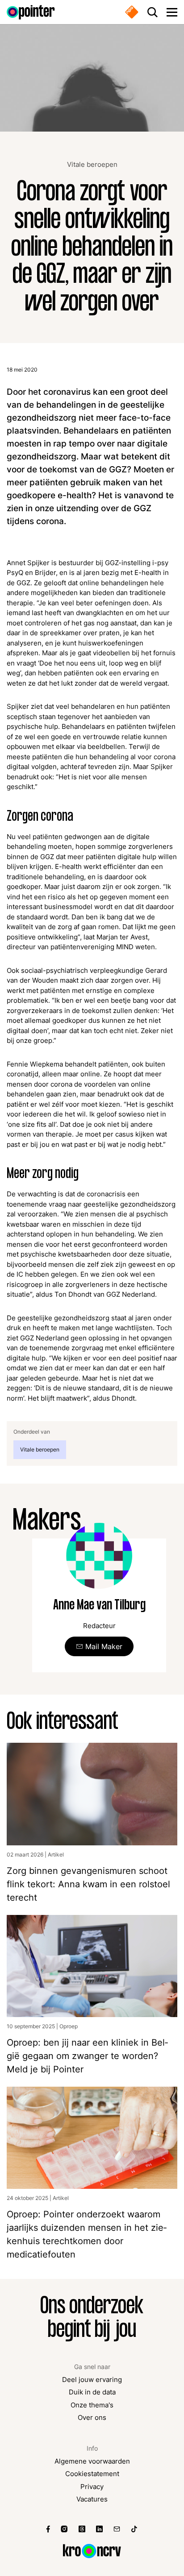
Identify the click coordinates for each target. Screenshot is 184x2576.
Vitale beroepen (92, 165)
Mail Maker (104, 1646)
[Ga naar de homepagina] (31, 12)
